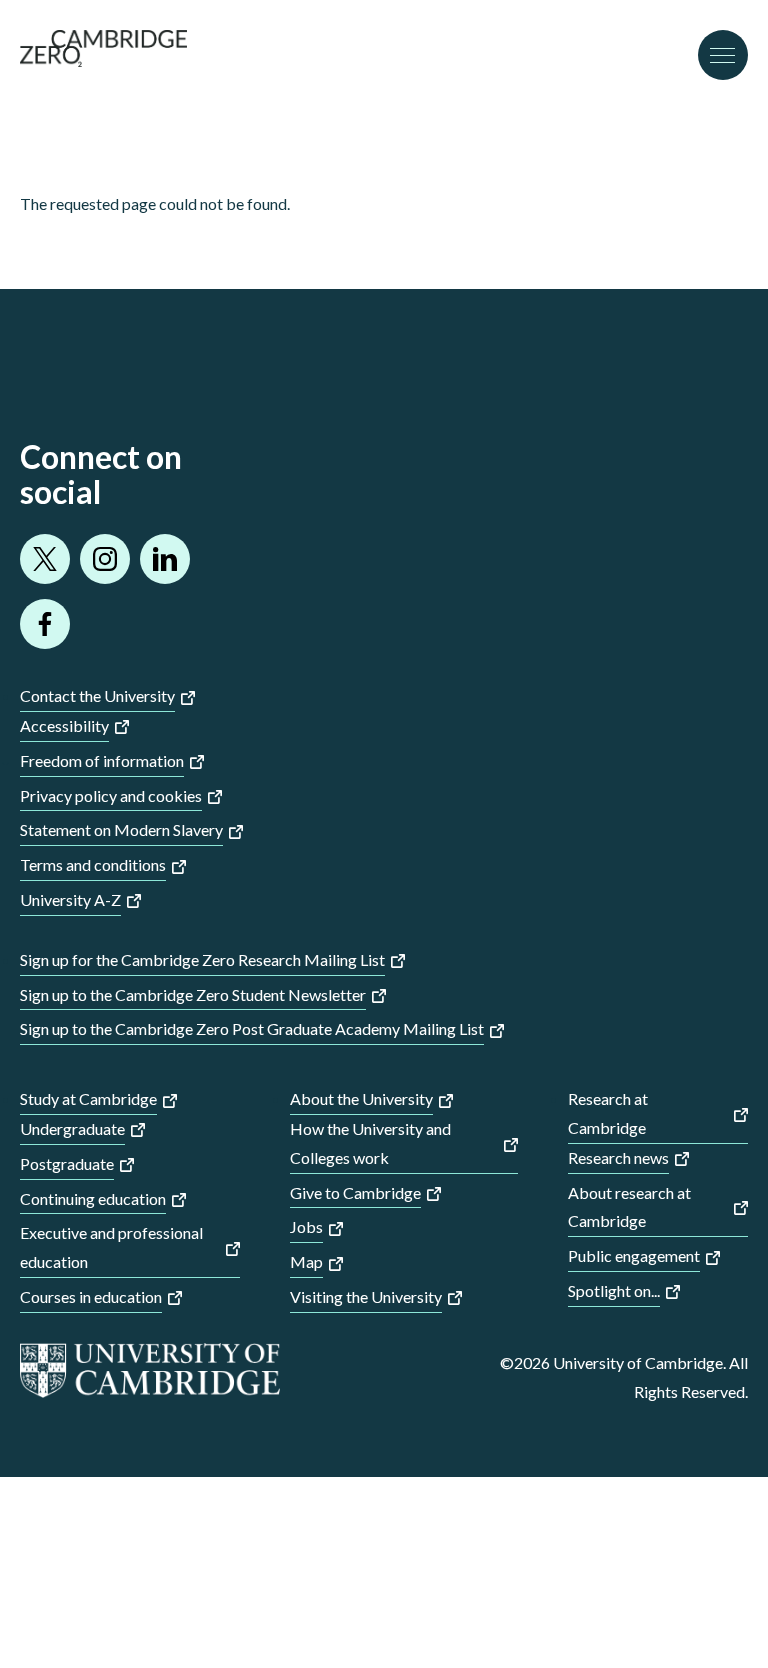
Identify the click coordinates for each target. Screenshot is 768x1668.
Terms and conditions (93, 864)
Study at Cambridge (88, 1098)
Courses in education (91, 1296)
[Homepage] (103, 60)
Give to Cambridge (355, 1192)
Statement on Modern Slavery (121, 829)
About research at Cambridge (629, 1207)
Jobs (306, 1226)
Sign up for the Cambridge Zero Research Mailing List (202, 959)
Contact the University (97, 695)
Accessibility (64, 725)
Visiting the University (366, 1296)
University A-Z (70, 899)
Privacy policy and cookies (111, 795)
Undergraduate (72, 1128)
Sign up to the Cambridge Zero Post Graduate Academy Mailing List (252, 1028)
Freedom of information (102, 760)
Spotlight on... (614, 1290)
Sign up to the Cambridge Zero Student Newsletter (193, 994)
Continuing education (93, 1198)
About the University (361, 1098)
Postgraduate (67, 1163)
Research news (618, 1157)
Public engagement (634, 1255)
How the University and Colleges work (370, 1143)
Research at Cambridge (608, 1113)
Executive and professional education (111, 1247)
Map (306, 1261)
